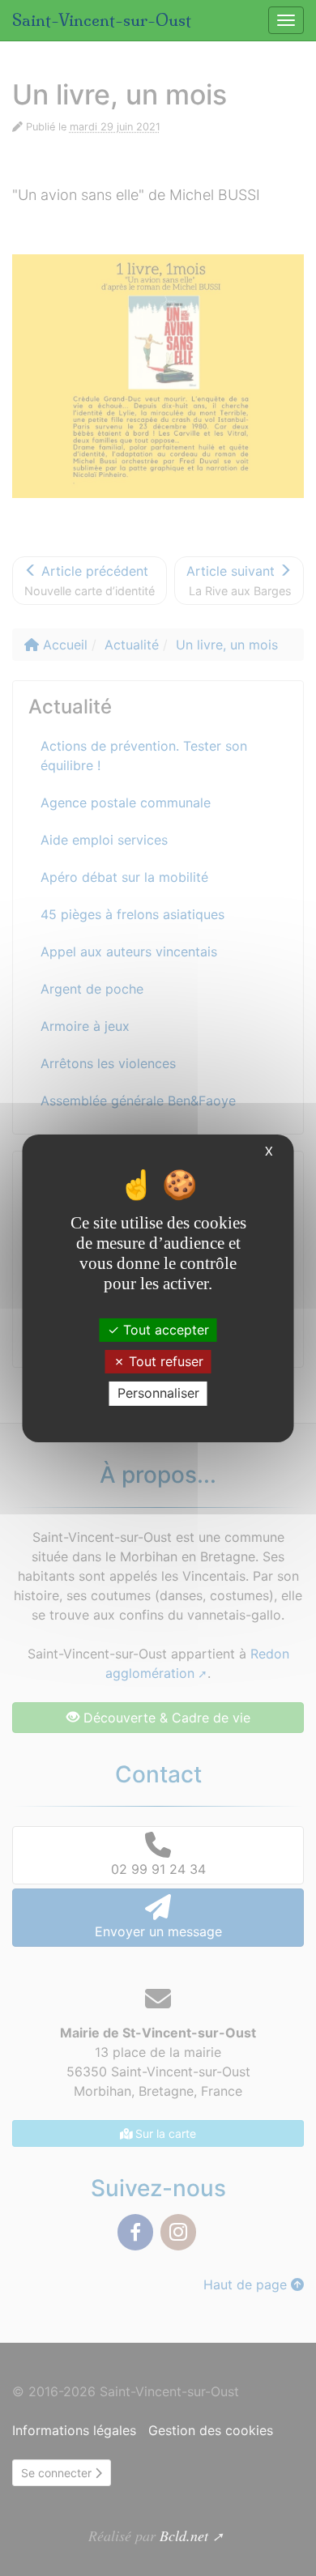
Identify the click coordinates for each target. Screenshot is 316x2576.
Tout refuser (164, 1361)
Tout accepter (164, 1330)
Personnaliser (158, 1393)
